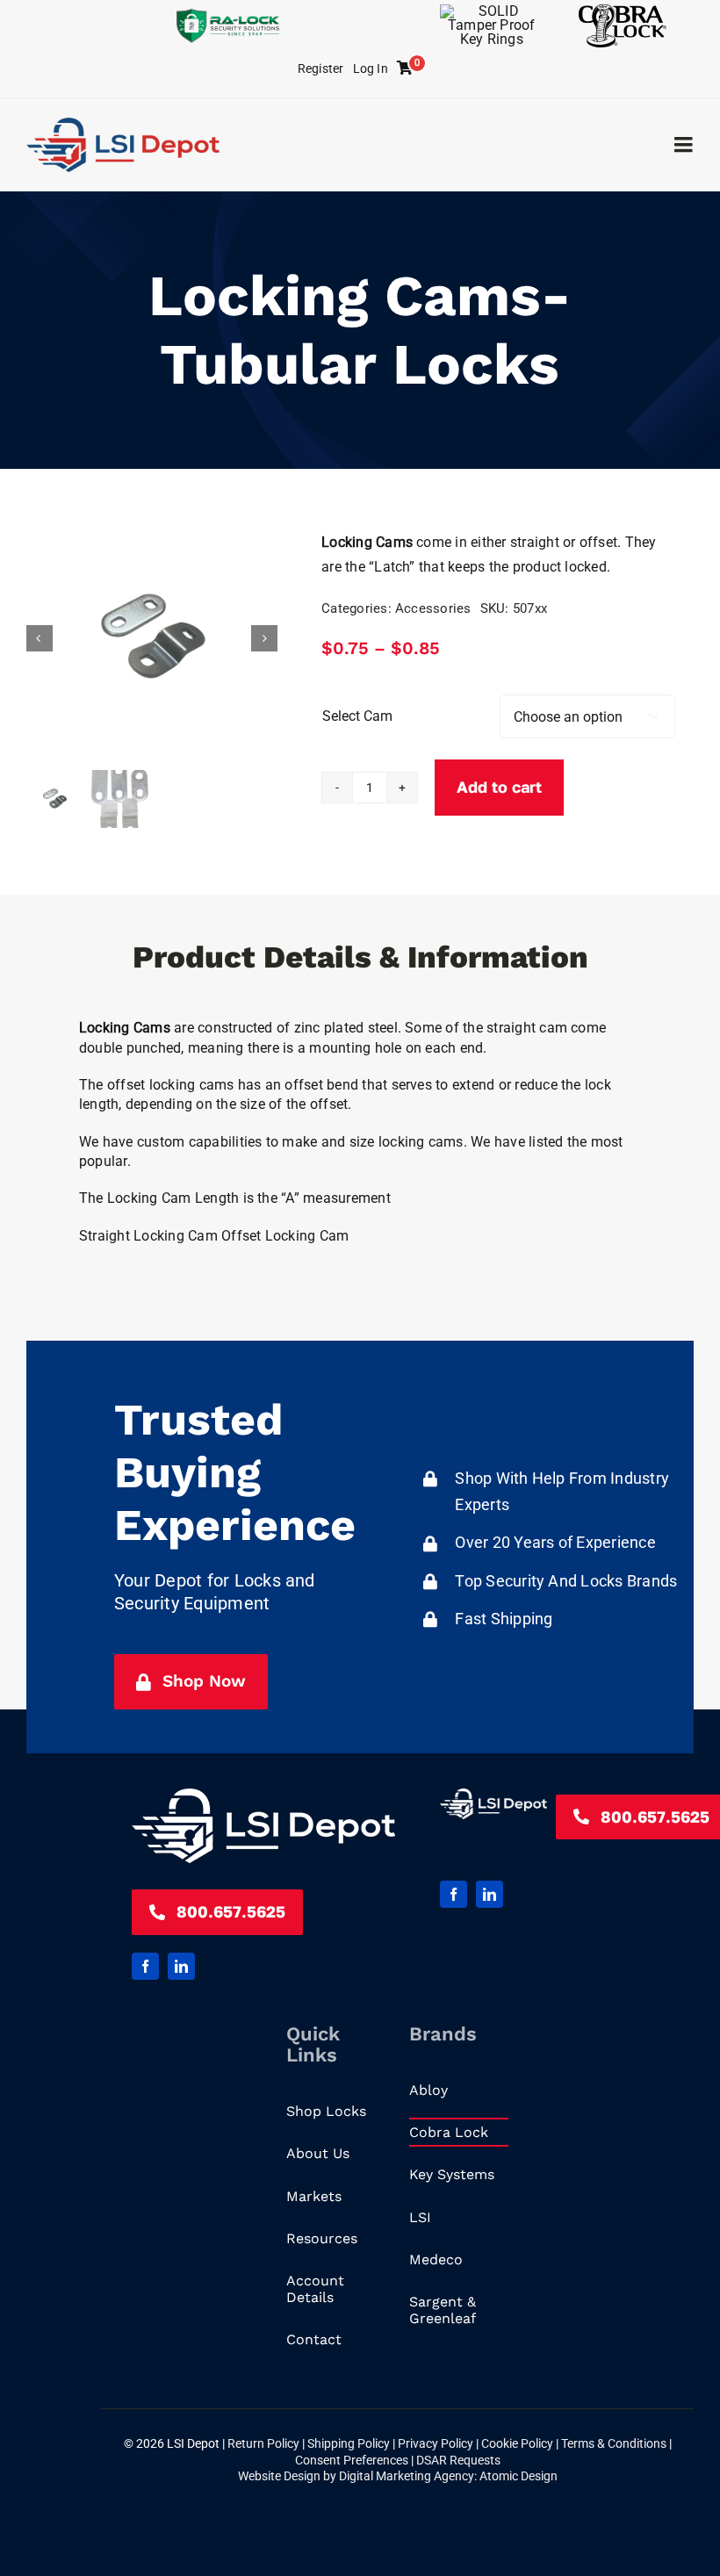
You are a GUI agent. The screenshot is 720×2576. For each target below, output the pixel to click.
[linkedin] (181, 1966)
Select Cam (357, 716)
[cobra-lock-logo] (623, 11)
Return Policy (265, 2443)
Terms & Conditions (615, 2443)
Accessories (433, 608)
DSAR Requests (458, 2460)
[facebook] (145, 1966)
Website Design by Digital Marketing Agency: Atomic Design (398, 2476)
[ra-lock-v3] (228, 15)
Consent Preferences (352, 2460)
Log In (371, 68)
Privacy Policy (437, 2443)
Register (321, 68)
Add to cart (499, 787)
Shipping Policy (350, 2443)
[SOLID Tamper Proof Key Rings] (492, 11)
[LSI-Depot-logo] (123, 124)
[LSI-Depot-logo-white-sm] (263, 1795)
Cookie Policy (518, 2443)
